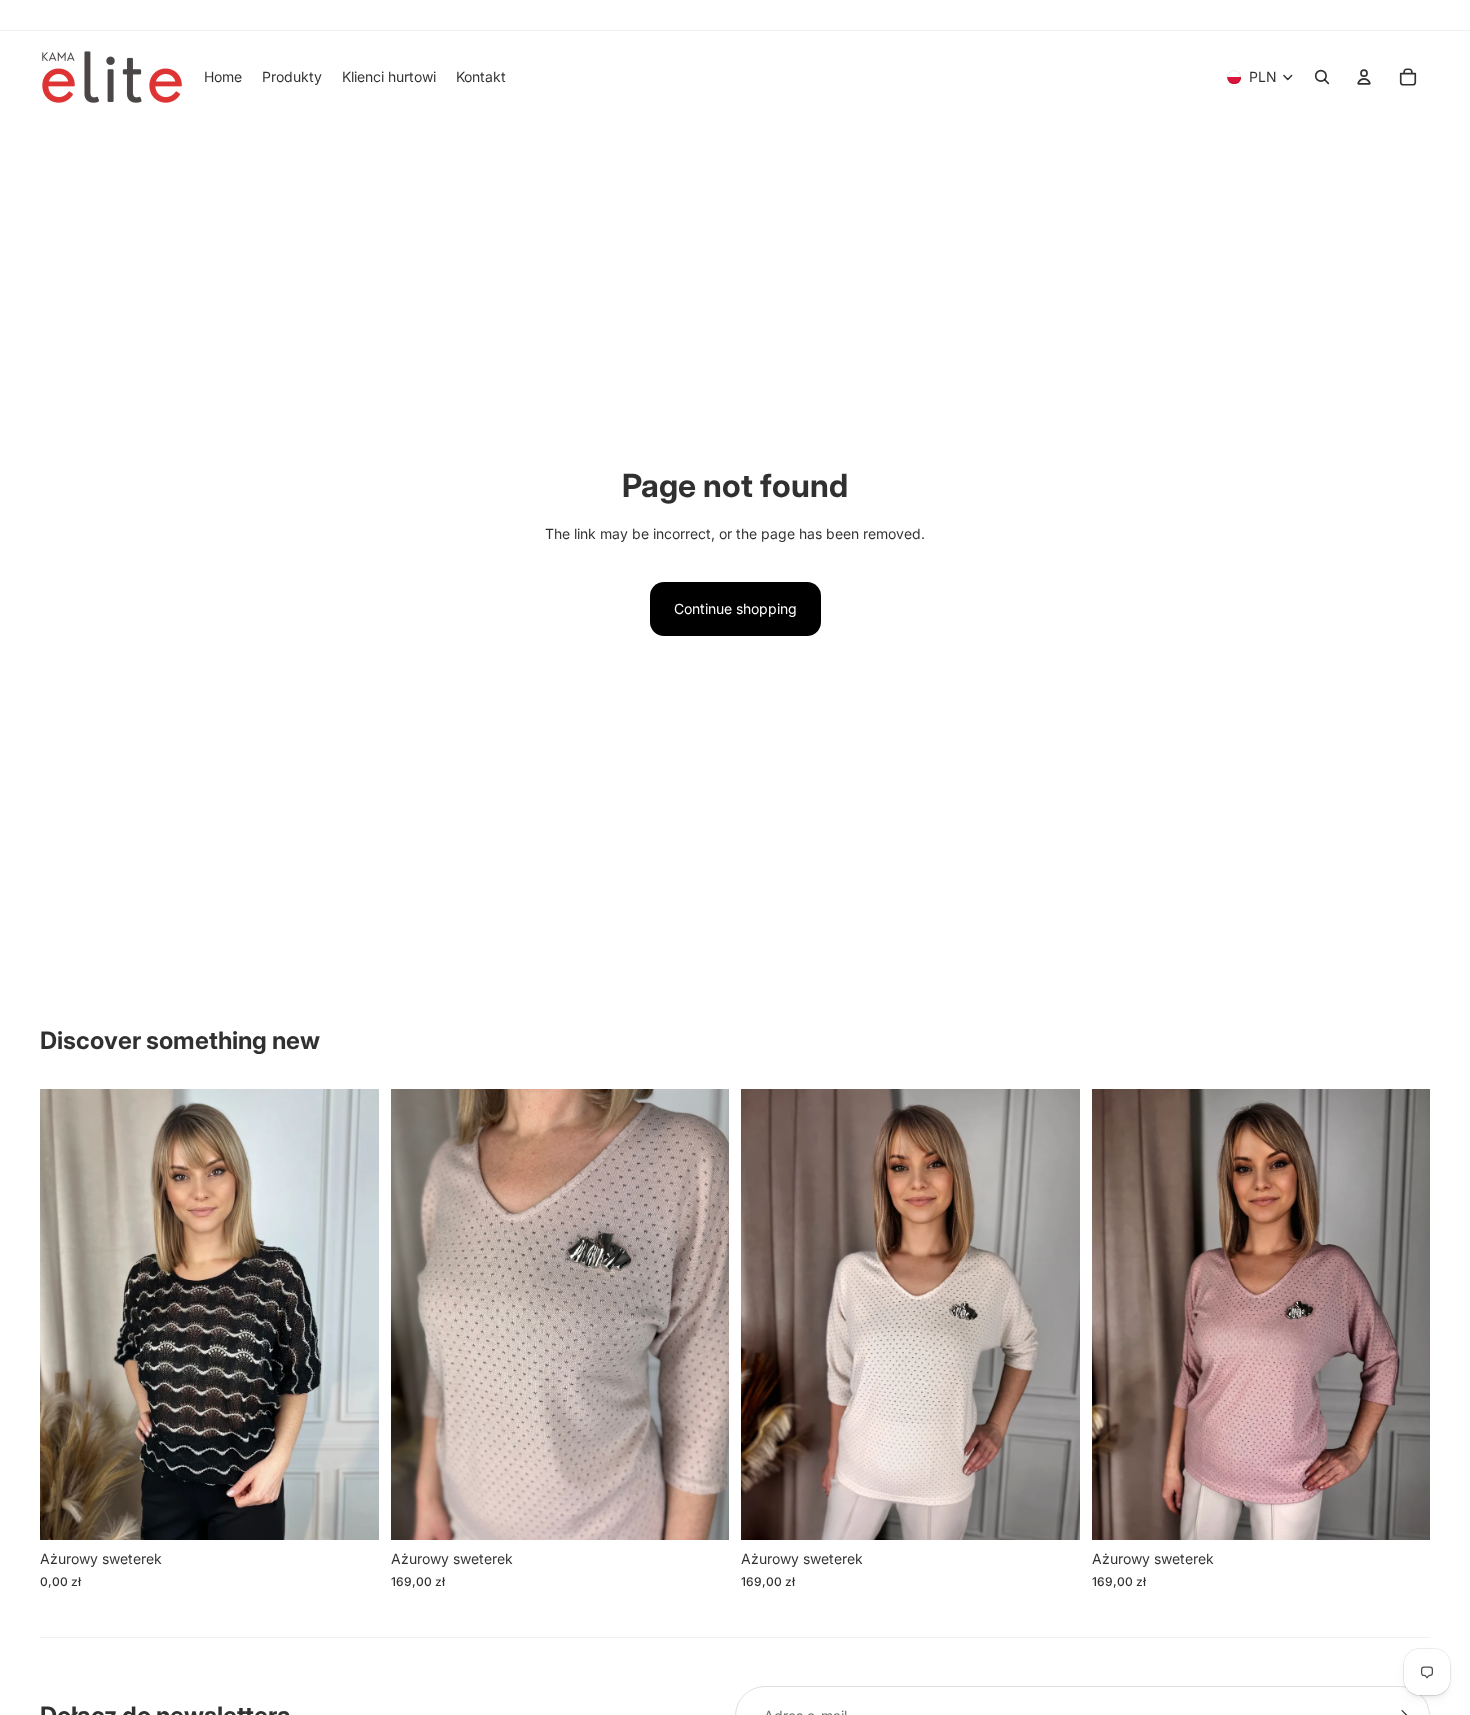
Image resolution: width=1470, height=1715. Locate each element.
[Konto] (1364, 77)
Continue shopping (735, 608)
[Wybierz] (348, 1509)
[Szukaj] (1322, 77)
